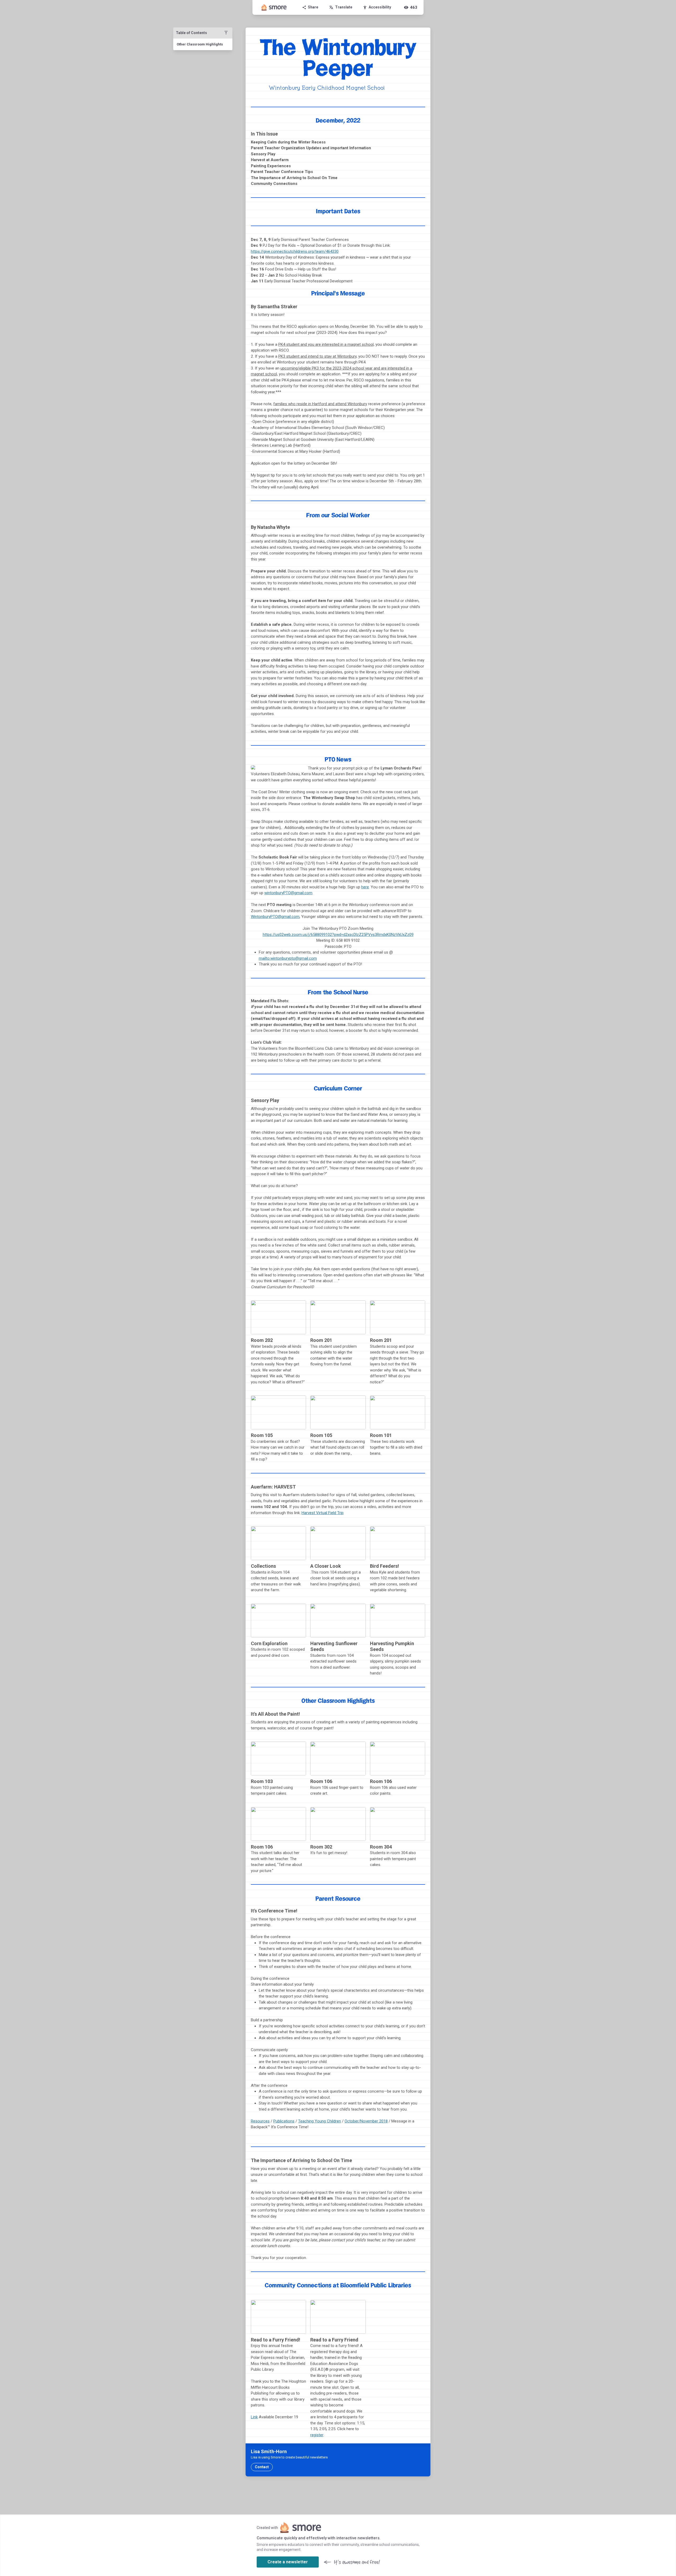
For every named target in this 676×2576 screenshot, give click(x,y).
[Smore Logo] (274, 7)
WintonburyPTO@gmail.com (275, 917)
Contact (262, 2467)
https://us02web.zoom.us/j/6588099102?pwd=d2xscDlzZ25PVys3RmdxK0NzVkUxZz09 (338, 935)
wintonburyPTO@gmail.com (288, 893)
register (317, 2435)
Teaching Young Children (320, 2121)
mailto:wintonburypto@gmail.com (288, 958)
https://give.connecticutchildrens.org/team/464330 (295, 251)
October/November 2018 (366, 2121)
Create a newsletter (288, 2562)
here (365, 887)
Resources (260, 2121)
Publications (284, 2121)
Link (254, 2417)
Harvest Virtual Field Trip (323, 1513)
